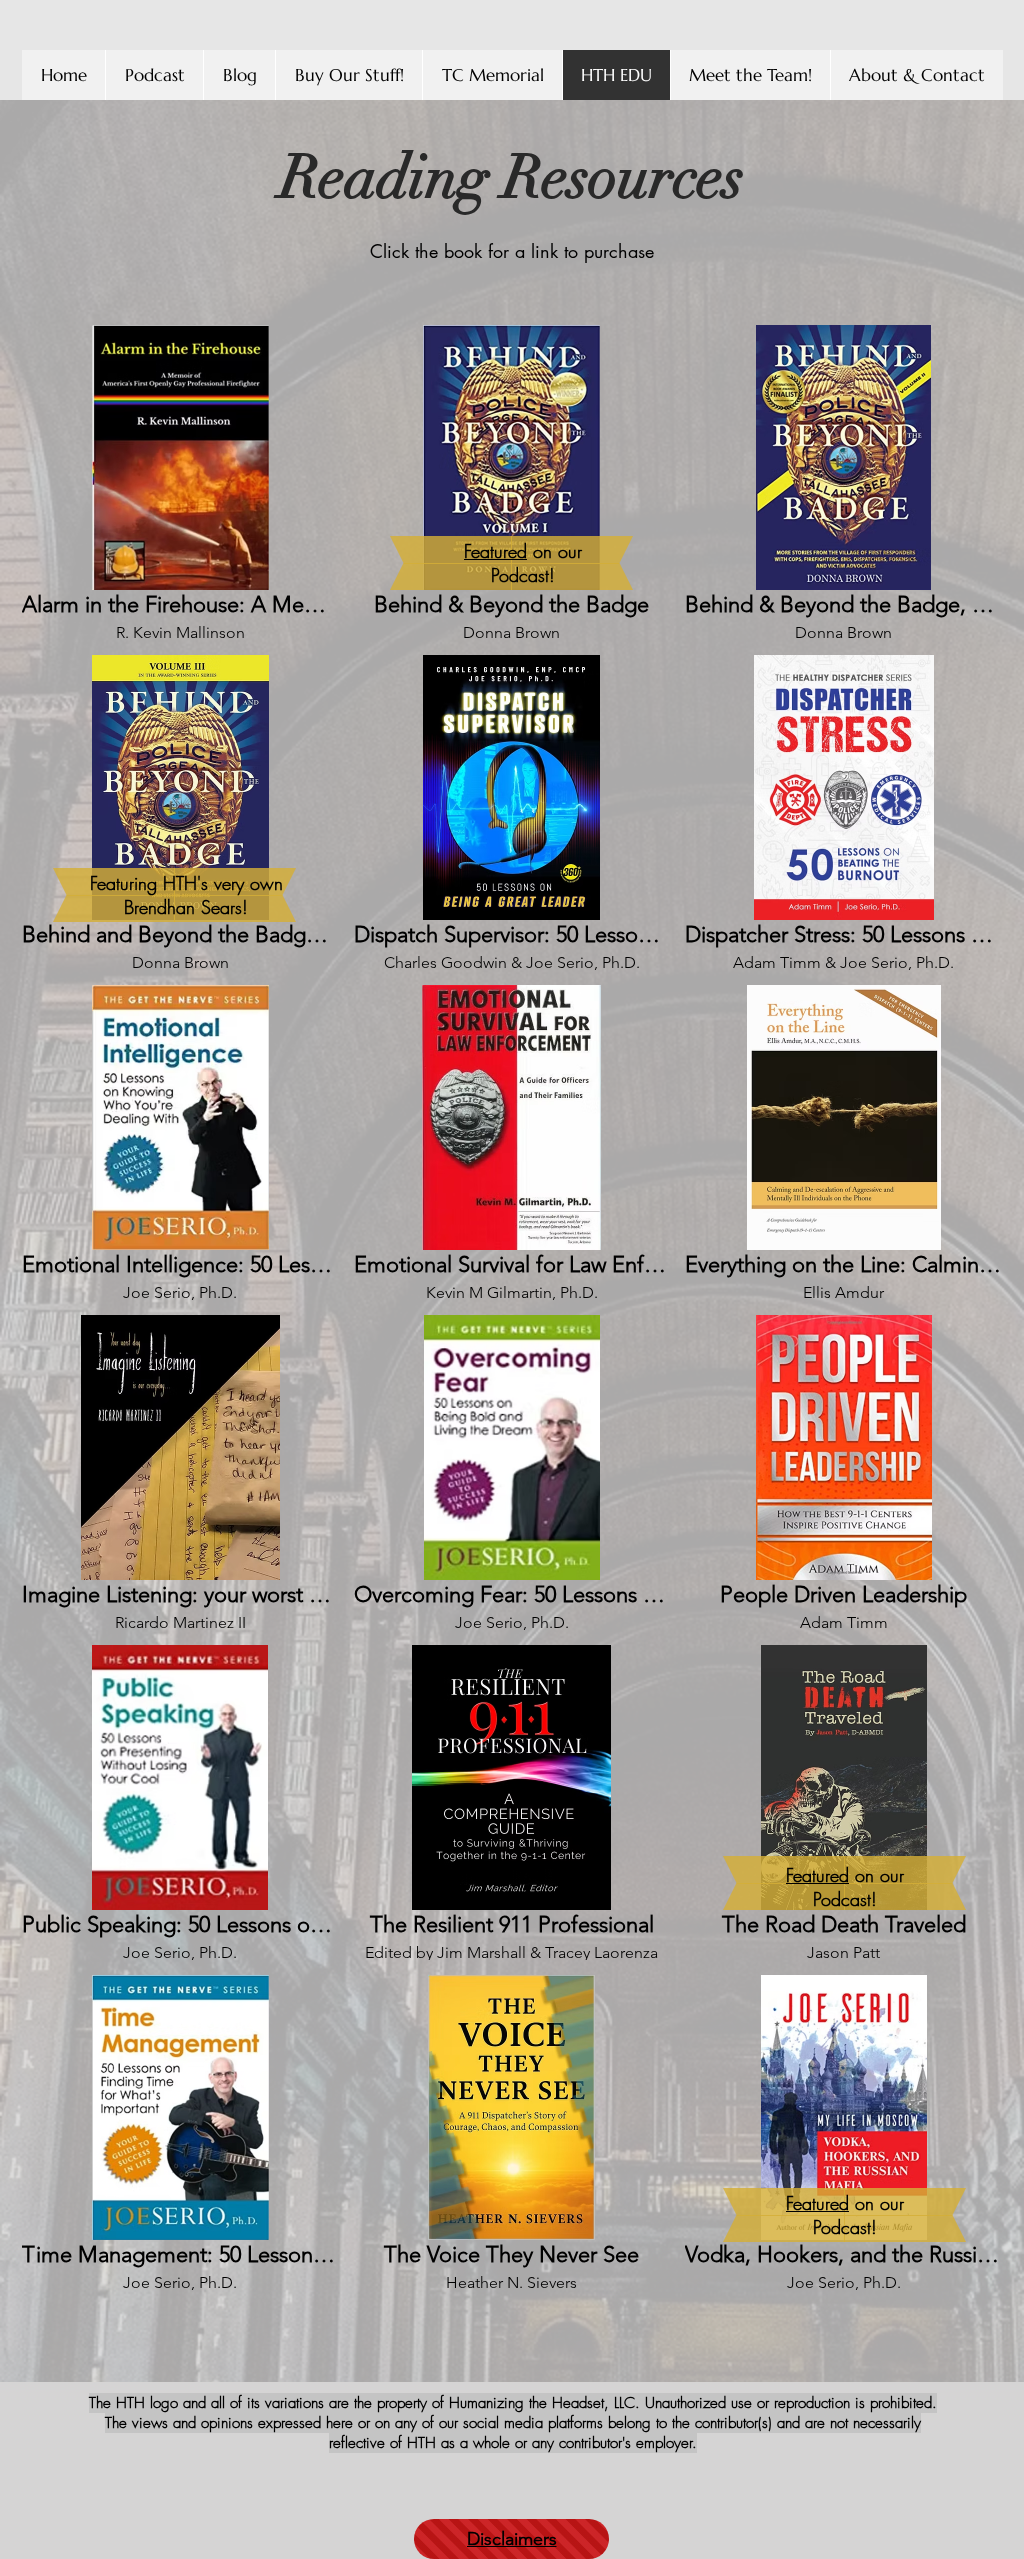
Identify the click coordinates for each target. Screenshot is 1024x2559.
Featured (495, 551)
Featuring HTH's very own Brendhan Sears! (186, 895)
